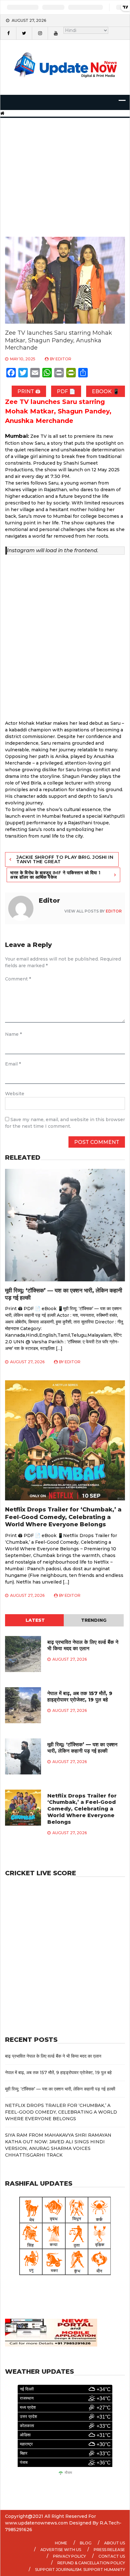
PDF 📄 (66, 391)
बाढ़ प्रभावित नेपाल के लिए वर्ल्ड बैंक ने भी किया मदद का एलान (83, 1645)
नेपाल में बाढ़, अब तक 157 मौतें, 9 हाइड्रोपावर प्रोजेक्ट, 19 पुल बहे (80, 1697)
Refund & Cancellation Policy (91, 2563)
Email (13, 1064)
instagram (40, 33)
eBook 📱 (106, 391)
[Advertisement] (65, 169)
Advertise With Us (61, 2550)
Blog (86, 2543)
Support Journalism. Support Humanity (80, 2570)
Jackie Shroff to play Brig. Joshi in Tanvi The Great (65, 859)
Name (13, 1034)
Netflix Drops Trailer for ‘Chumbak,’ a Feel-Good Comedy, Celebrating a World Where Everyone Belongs (63, 1517)
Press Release (109, 2550)
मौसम (68, 2473)
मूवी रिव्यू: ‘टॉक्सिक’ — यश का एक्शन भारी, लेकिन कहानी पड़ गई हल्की (82, 1748)
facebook (8, 33)
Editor (63, 359)
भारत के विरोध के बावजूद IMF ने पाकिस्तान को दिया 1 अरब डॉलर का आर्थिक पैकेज (55, 875)
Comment (18, 979)
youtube (56, 33)
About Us (115, 2543)
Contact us (112, 2556)
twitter (24, 33)
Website (15, 1094)
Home (61, 2543)
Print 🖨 (29, 391)
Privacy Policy (69, 2556)
